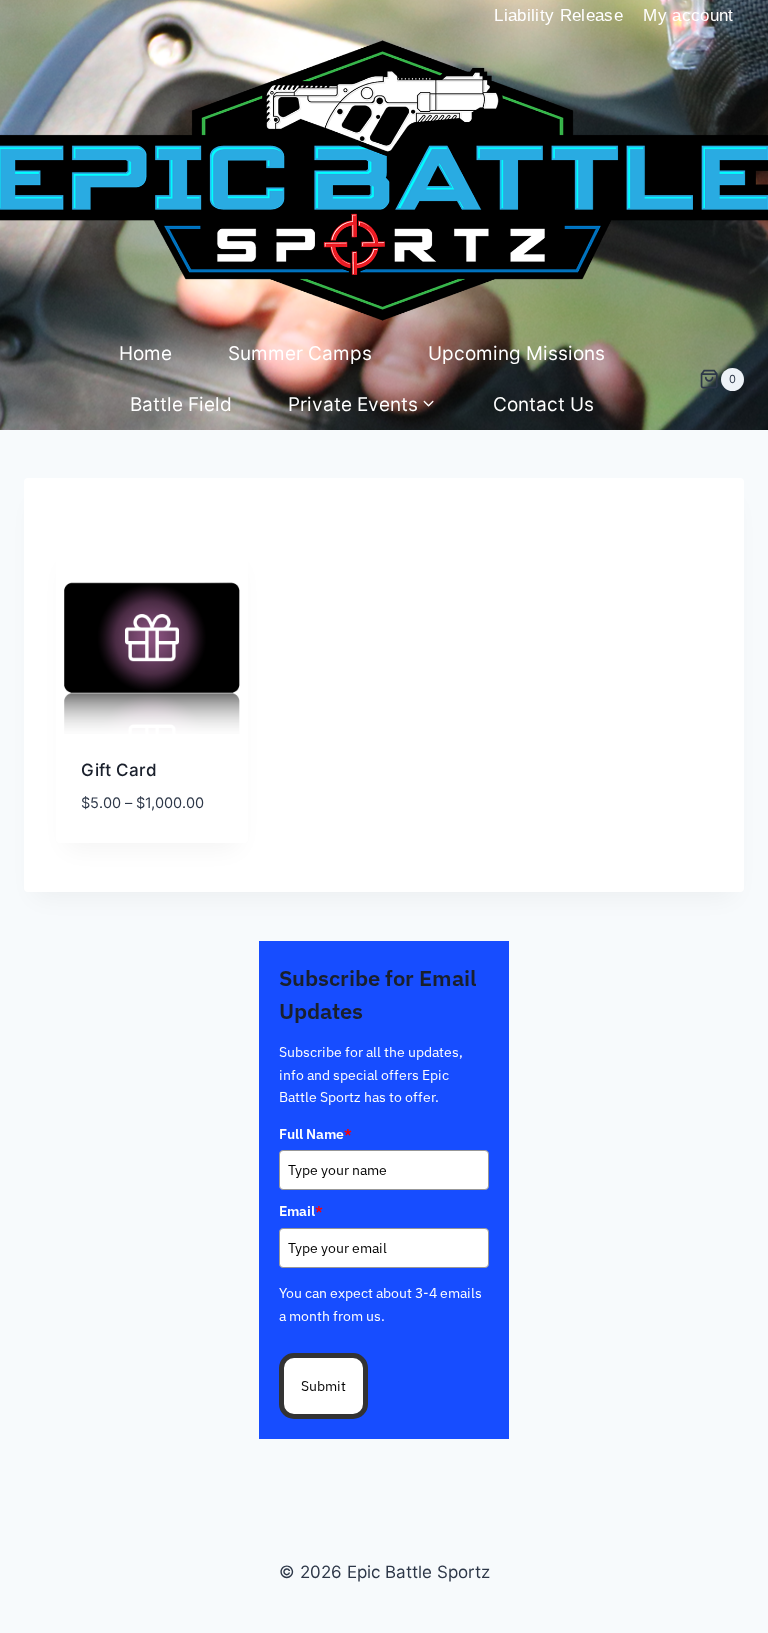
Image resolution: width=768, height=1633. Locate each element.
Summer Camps (300, 353)
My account (688, 15)
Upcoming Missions (516, 353)
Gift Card (119, 770)
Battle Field (181, 404)
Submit (323, 1386)
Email (301, 1211)
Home (145, 353)
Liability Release (558, 15)
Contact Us (543, 404)
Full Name (315, 1134)
